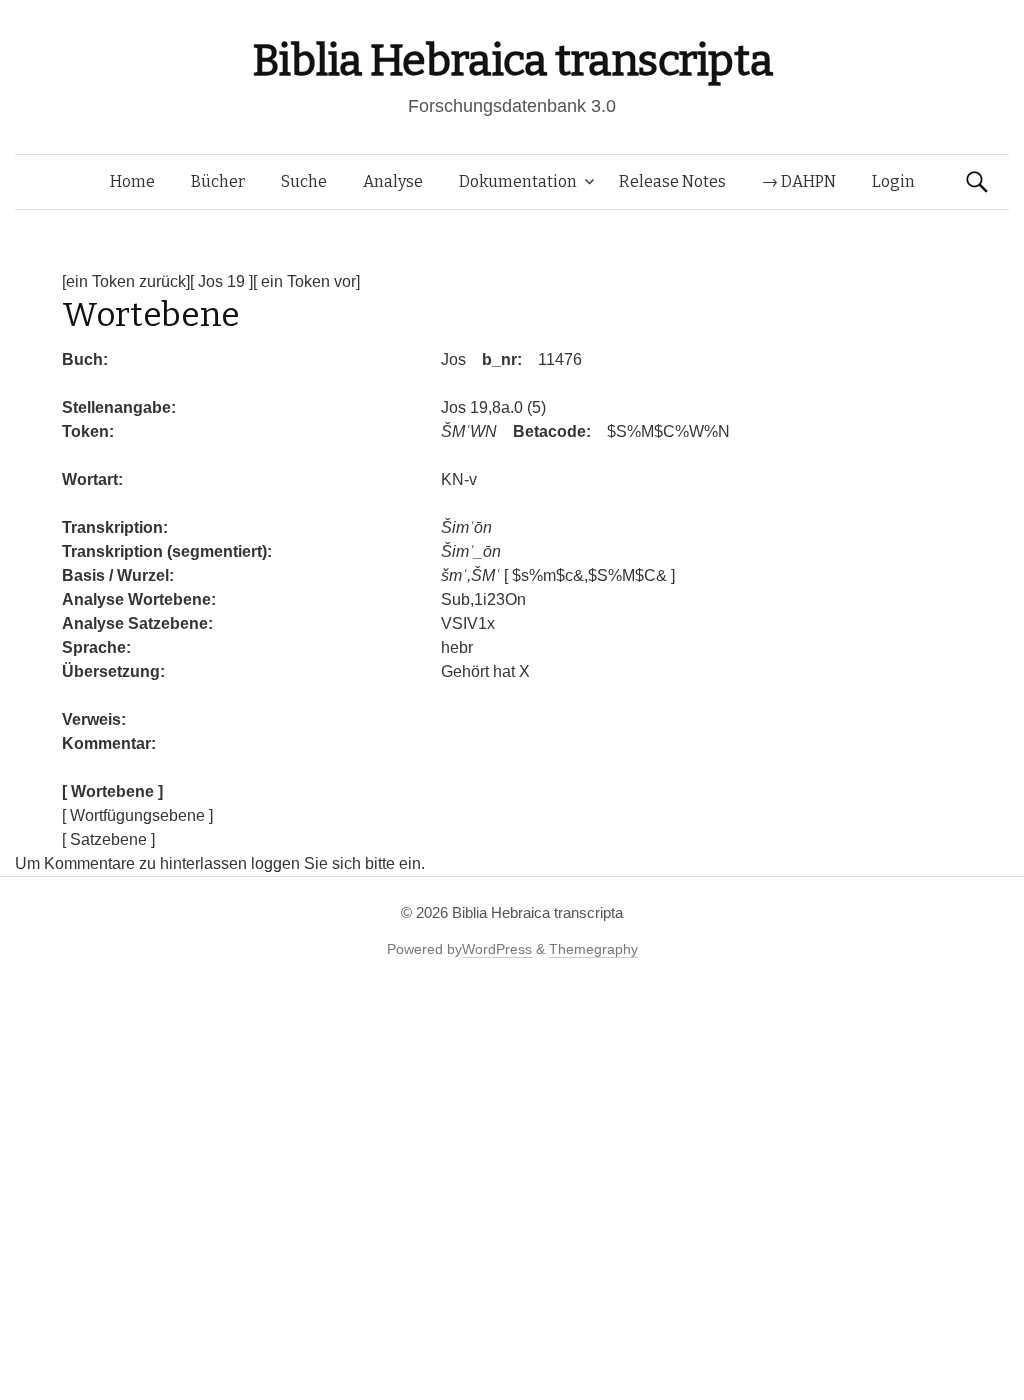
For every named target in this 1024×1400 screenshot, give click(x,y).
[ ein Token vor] (306, 281)
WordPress (497, 949)
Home (132, 181)
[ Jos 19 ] (221, 281)
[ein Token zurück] (126, 281)
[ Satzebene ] (108, 839)
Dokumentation (518, 181)
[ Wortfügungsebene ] (137, 815)
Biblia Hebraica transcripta (512, 60)
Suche (304, 181)
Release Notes (672, 181)
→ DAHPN (799, 181)
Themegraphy (593, 949)
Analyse (393, 181)
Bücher (218, 181)
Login (893, 181)
